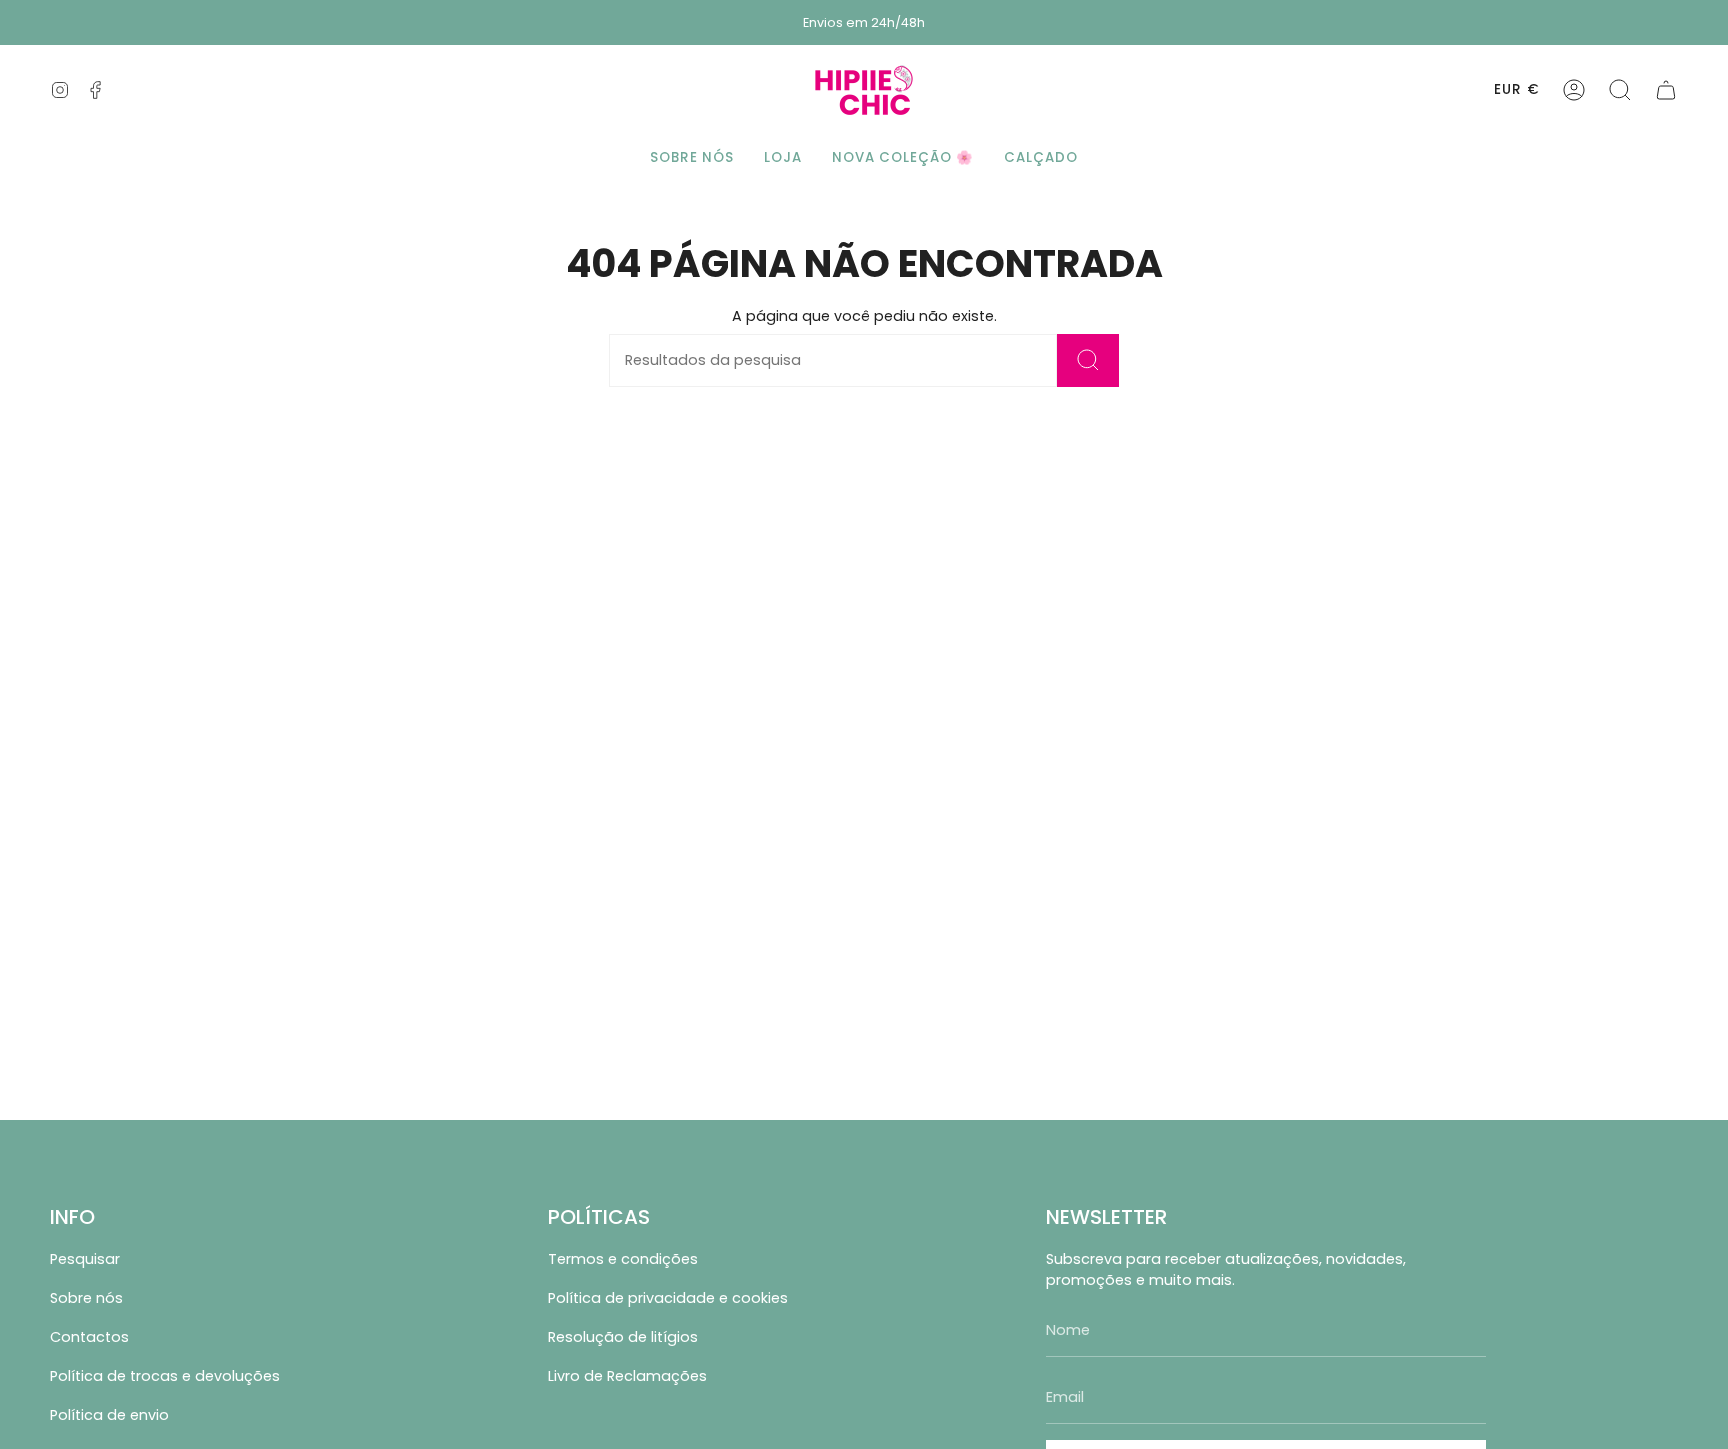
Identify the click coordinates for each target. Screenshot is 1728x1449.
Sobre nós (86, 1298)
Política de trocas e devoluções (165, 1376)
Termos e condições (623, 1259)
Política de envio (109, 1415)
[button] (1620, 90)
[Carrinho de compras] (1666, 90)
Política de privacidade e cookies (668, 1298)
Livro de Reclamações (627, 1376)
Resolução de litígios (623, 1337)
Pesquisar (85, 1259)
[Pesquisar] (1088, 360)
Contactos (89, 1337)
